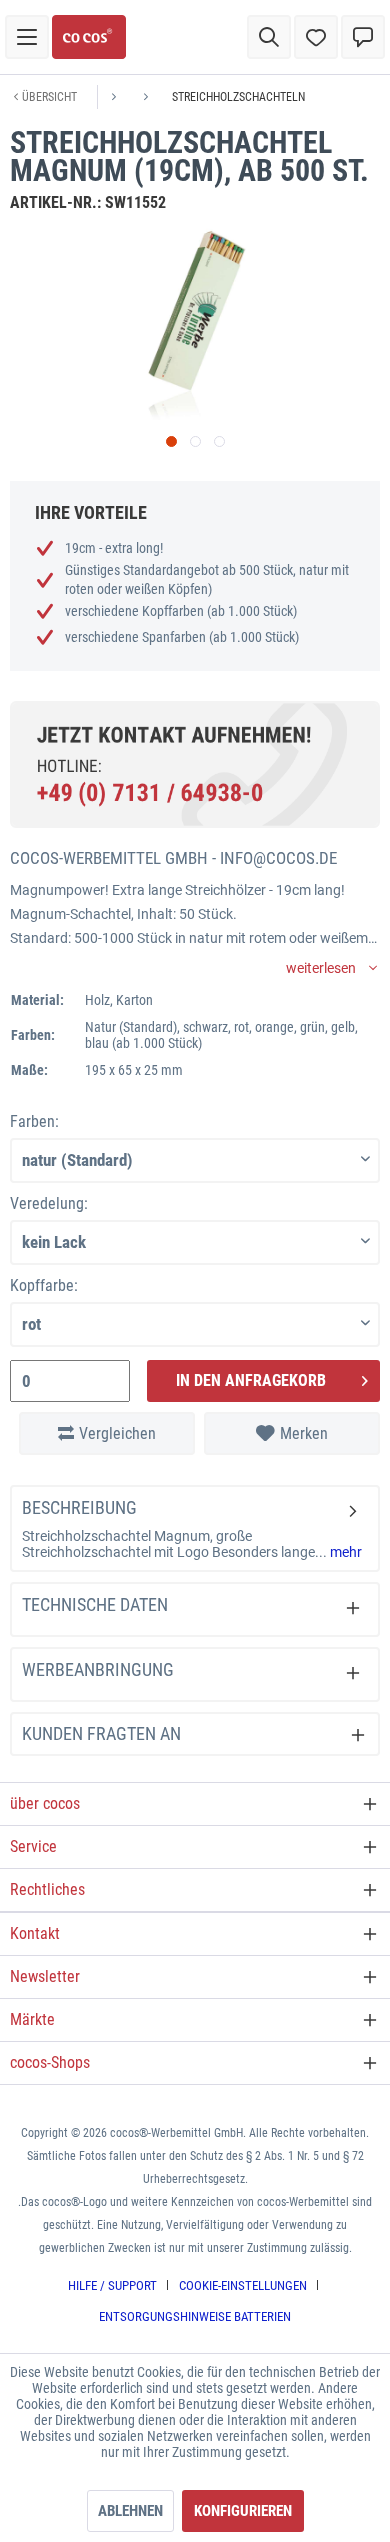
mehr (344, 1552)
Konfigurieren (243, 2511)
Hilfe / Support (112, 2285)
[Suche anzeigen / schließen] (269, 37)
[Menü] (27, 37)
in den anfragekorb (251, 1380)
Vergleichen (117, 1433)
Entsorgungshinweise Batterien (195, 2316)
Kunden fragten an (101, 1733)
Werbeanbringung (98, 1669)
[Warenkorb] (363, 37)
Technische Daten (95, 1604)
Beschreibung (79, 1507)
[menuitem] (27, 37)
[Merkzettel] (316, 37)
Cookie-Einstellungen (243, 2285)
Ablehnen (130, 2511)
